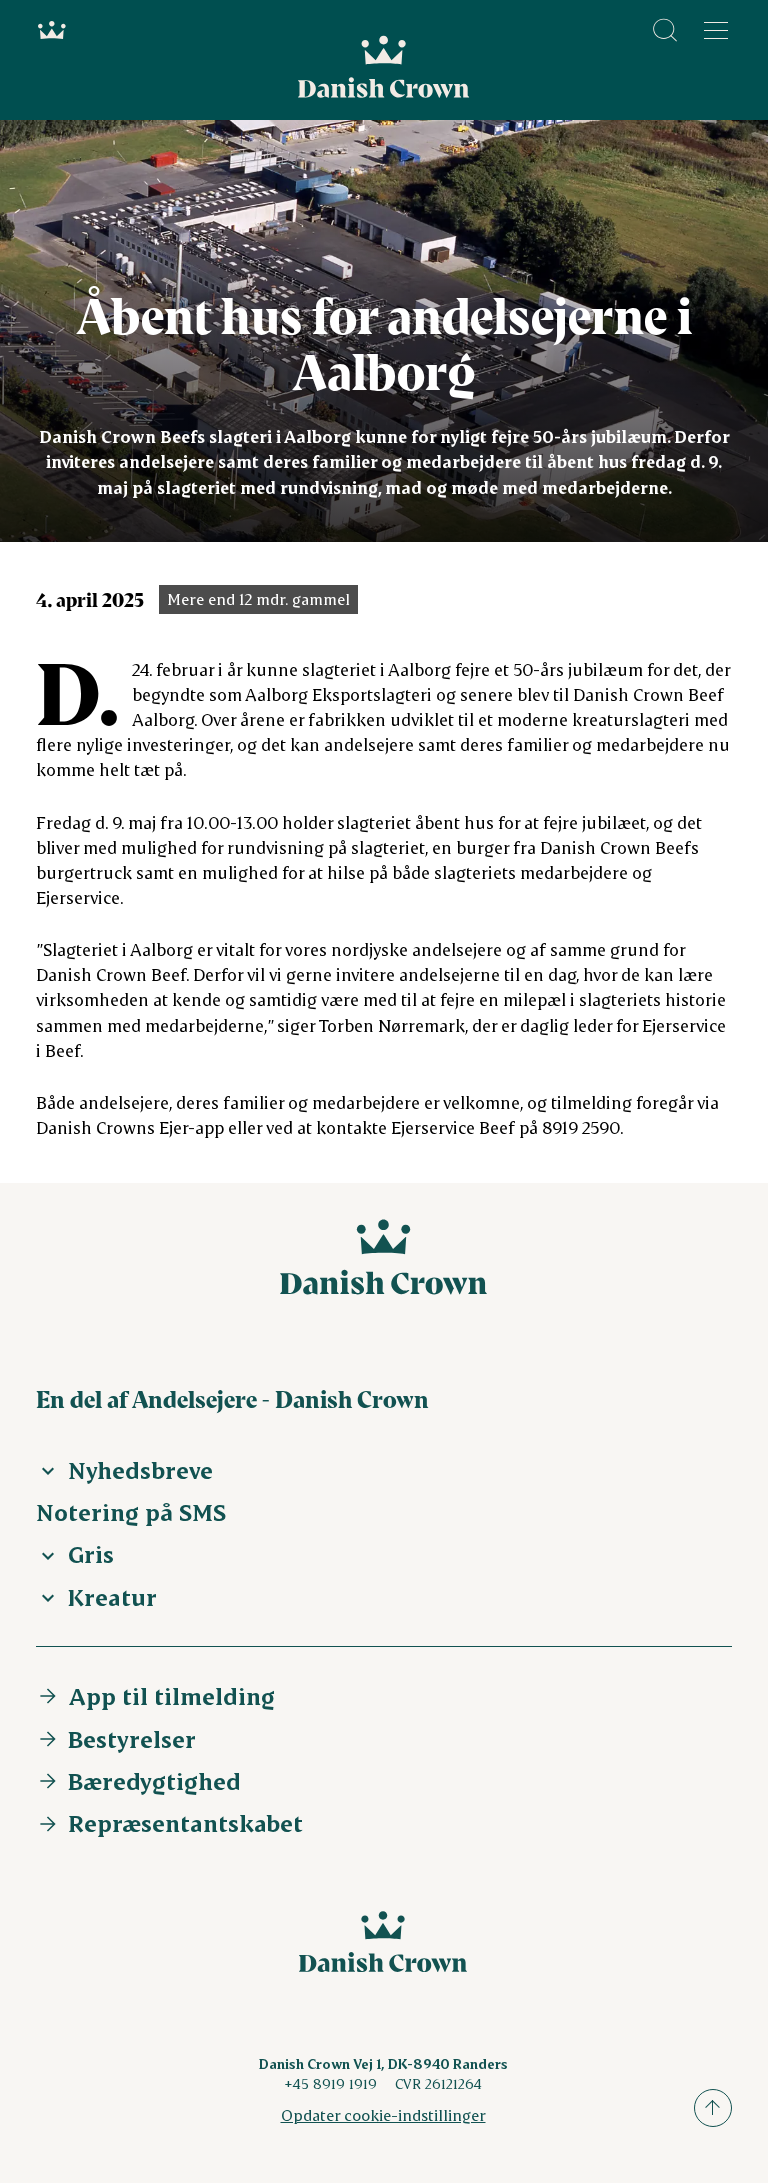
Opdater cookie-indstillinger (383, 2114)
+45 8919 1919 (330, 2083)
